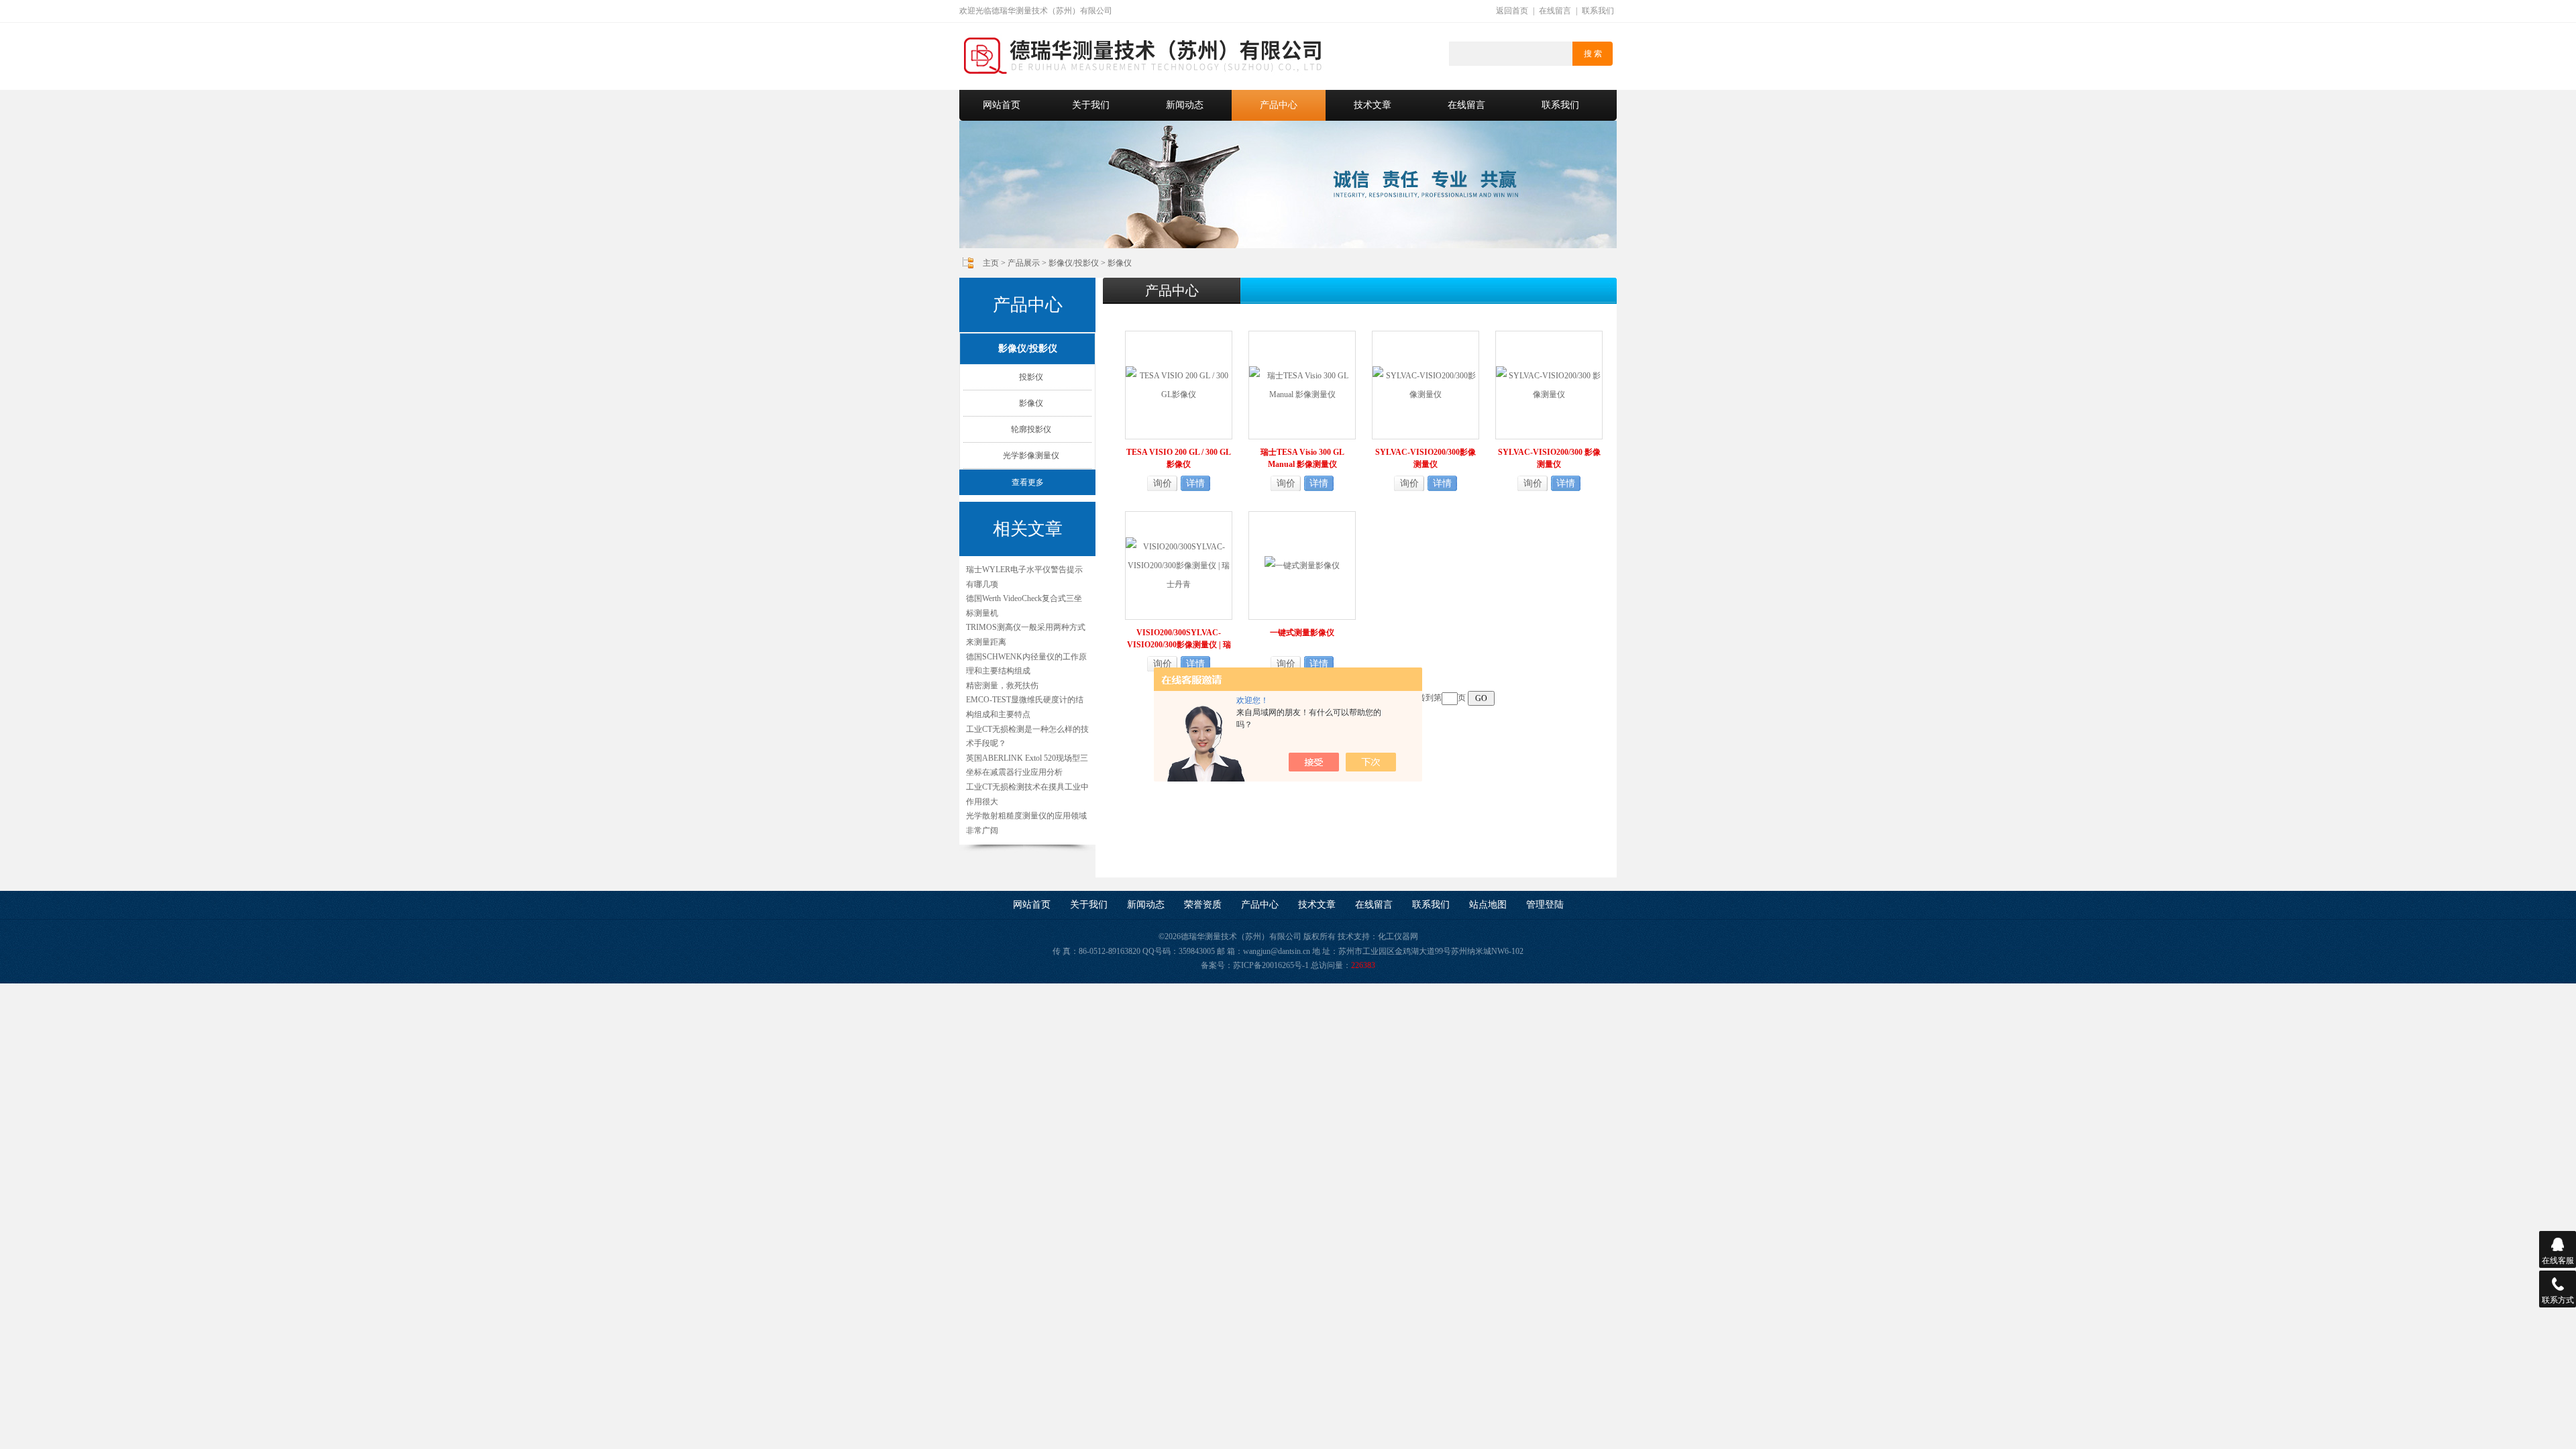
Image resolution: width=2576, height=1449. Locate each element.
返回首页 (1512, 11)
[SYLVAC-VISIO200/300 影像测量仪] (1549, 384)
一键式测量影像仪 (1302, 633)
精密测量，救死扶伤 (1002, 686)
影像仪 (1120, 263)
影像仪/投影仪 (1074, 263)
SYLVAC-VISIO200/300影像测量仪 (1426, 458)
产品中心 (1279, 105)
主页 (991, 263)
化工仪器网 (1398, 936)
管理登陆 (1545, 905)
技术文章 (1373, 105)
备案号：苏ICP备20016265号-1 (1255, 965)
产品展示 (1024, 263)
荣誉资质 (1203, 905)
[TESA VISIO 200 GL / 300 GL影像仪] (1179, 384)
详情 (1195, 483)
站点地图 (1488, 905)
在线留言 (1555, 11)
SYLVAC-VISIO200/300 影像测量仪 (1549, 458)
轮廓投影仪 (1031, 429)
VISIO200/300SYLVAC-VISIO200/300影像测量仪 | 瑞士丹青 (1179, 639)
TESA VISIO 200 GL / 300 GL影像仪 (1179, 458)
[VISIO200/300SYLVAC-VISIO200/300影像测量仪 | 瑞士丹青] (1179, 565)
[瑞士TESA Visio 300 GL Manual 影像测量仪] (1302, 384)
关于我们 (1091, 105)
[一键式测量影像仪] (1302, 565)
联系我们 (1598, 11)
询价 (1163, 483)
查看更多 (1028, 482)
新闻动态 (1185, 105)
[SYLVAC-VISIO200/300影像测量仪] (1426, 384)
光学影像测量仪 (1031, 455)
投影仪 (1031, 377)
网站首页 (1002, 105)
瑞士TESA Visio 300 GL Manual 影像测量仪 (1302, 458)
